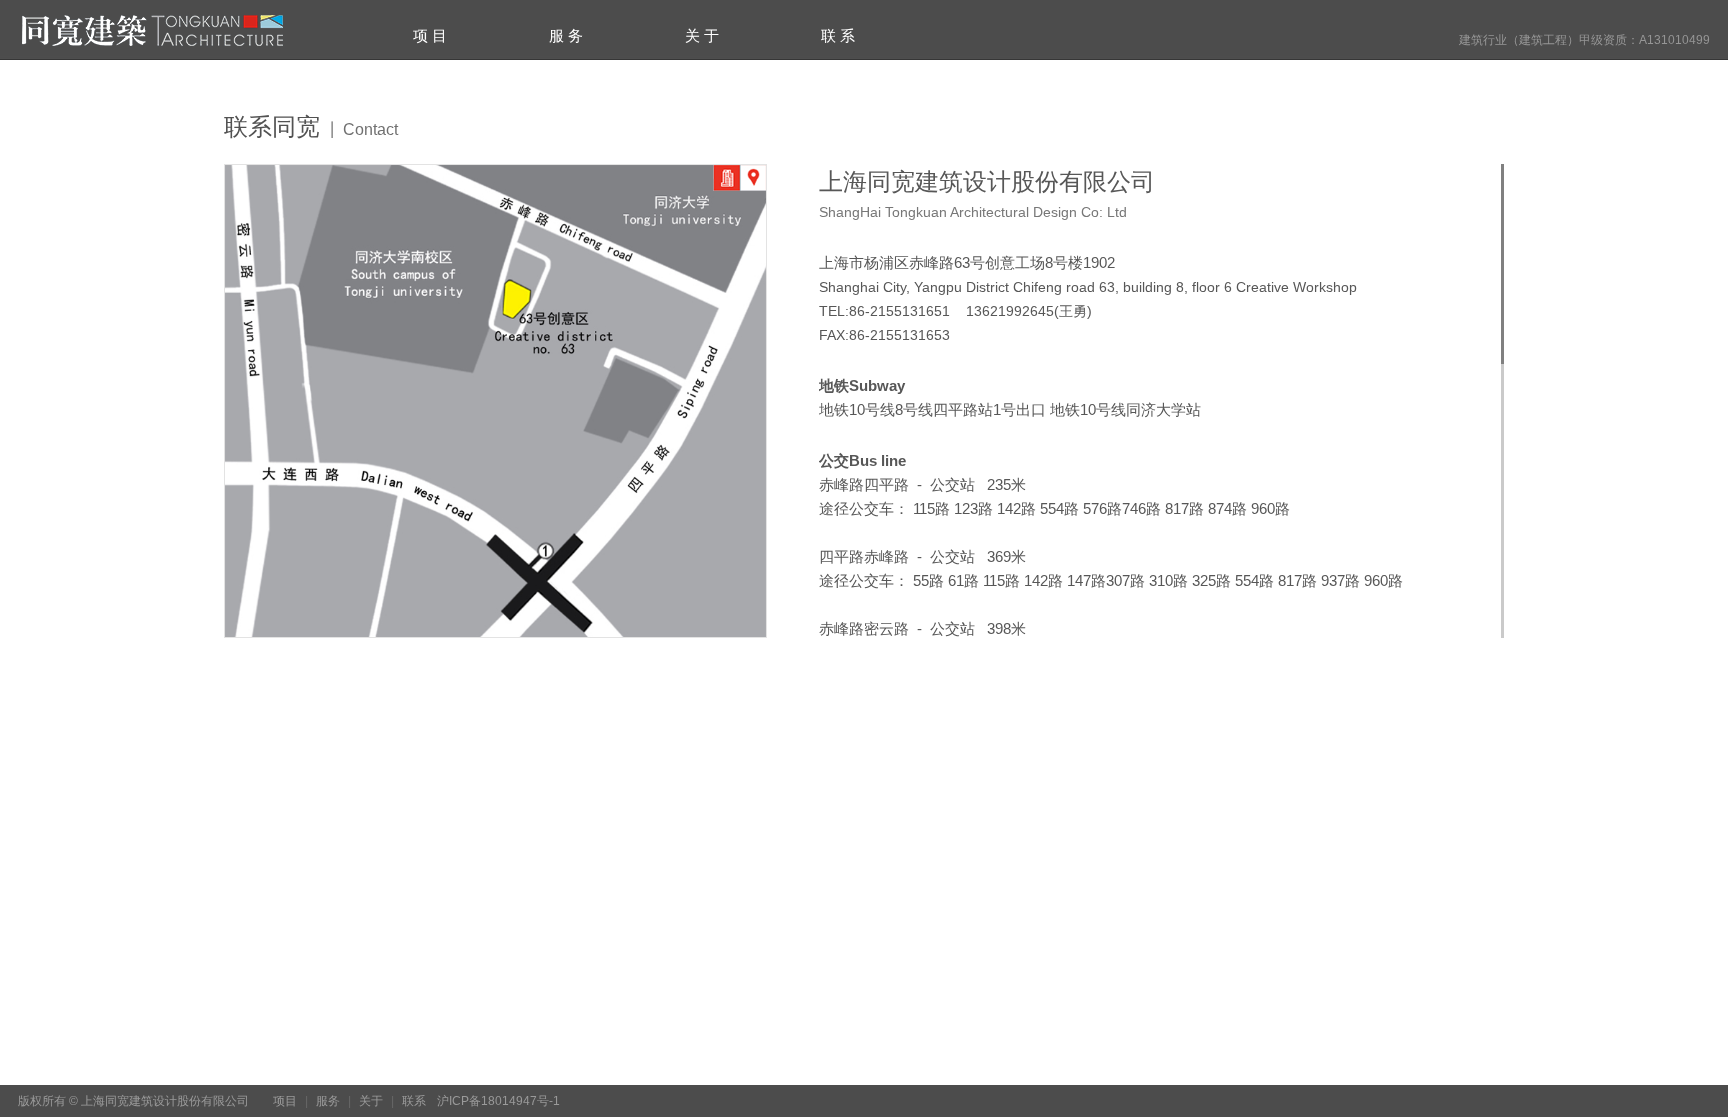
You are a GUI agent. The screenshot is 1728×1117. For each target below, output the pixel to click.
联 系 (838, 36)
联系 (414, 1101)
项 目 (430, 36)
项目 (285, 1101)
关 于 (702, 36)
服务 (328, 1101)
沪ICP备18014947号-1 (498, 1101)
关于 (371, 1101)
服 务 (566, 36)
